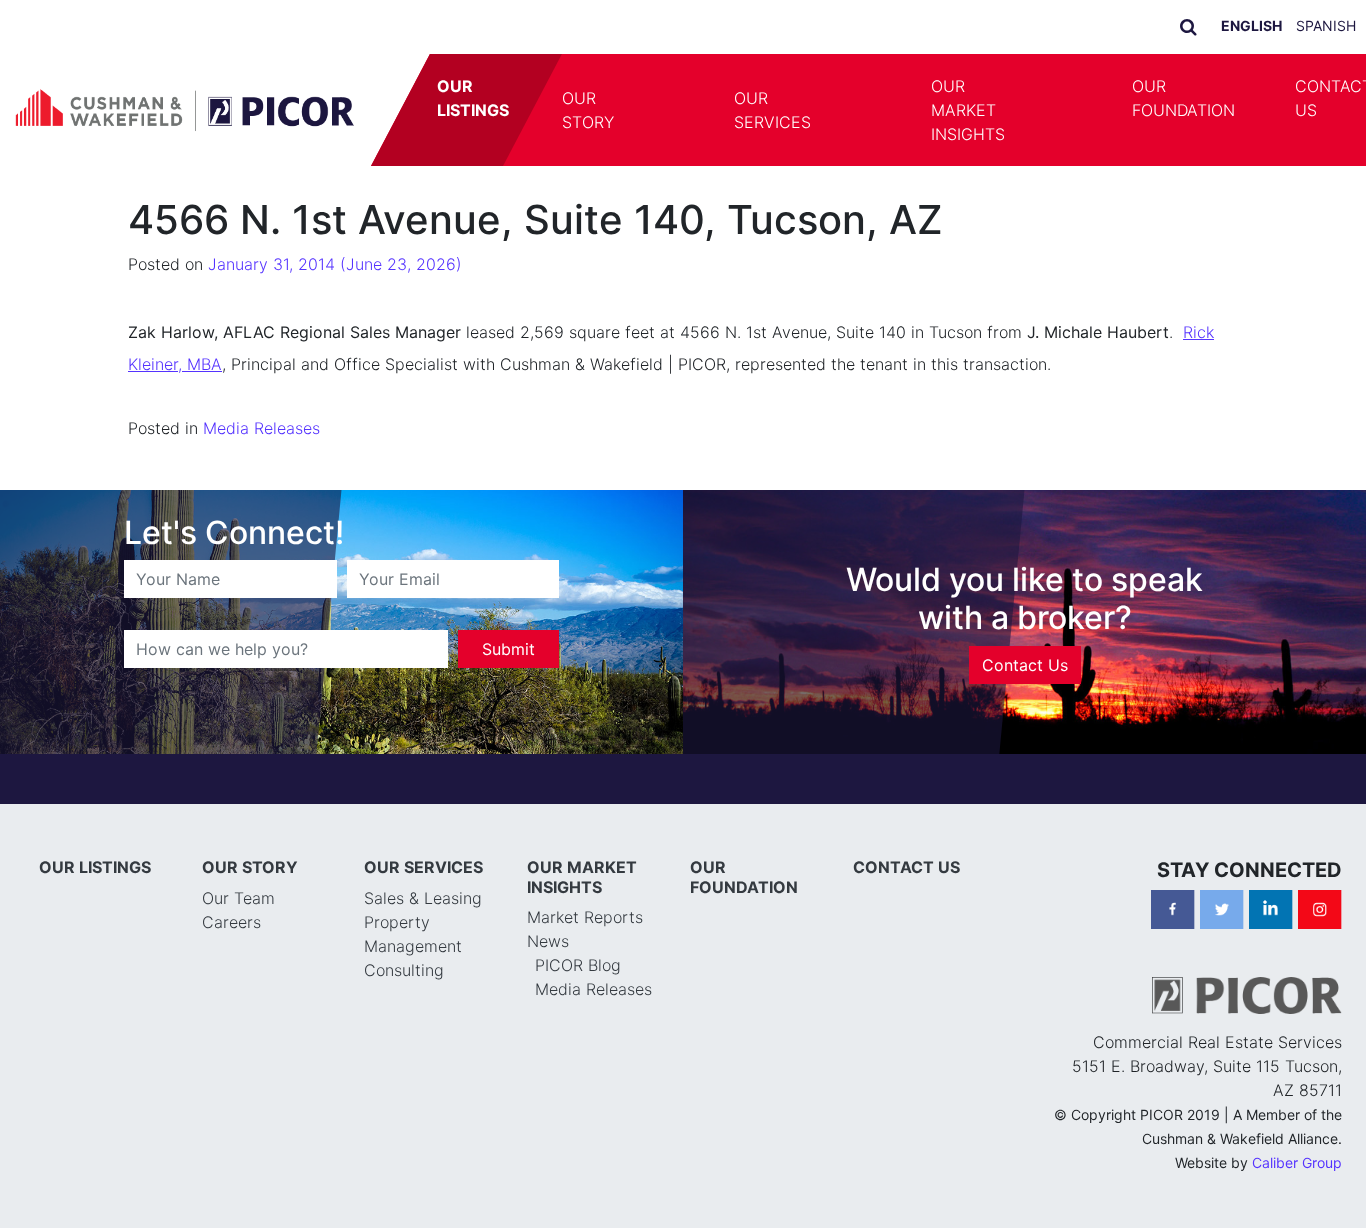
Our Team (238, 898)
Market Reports (585, 917)
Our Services (772, 110)
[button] (674, 110)
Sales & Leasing (423, 898)
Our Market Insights (968, 110)
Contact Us (1025, 665)
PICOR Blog (578, 965)
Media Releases (261, 428)
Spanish (1326, 25)
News (548, 941)
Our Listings (473, 98)
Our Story (588, 110)
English (1251, 25)
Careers (231, 922)
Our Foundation (1183, 98)
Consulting (404, 970)
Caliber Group (1297, 1162)
